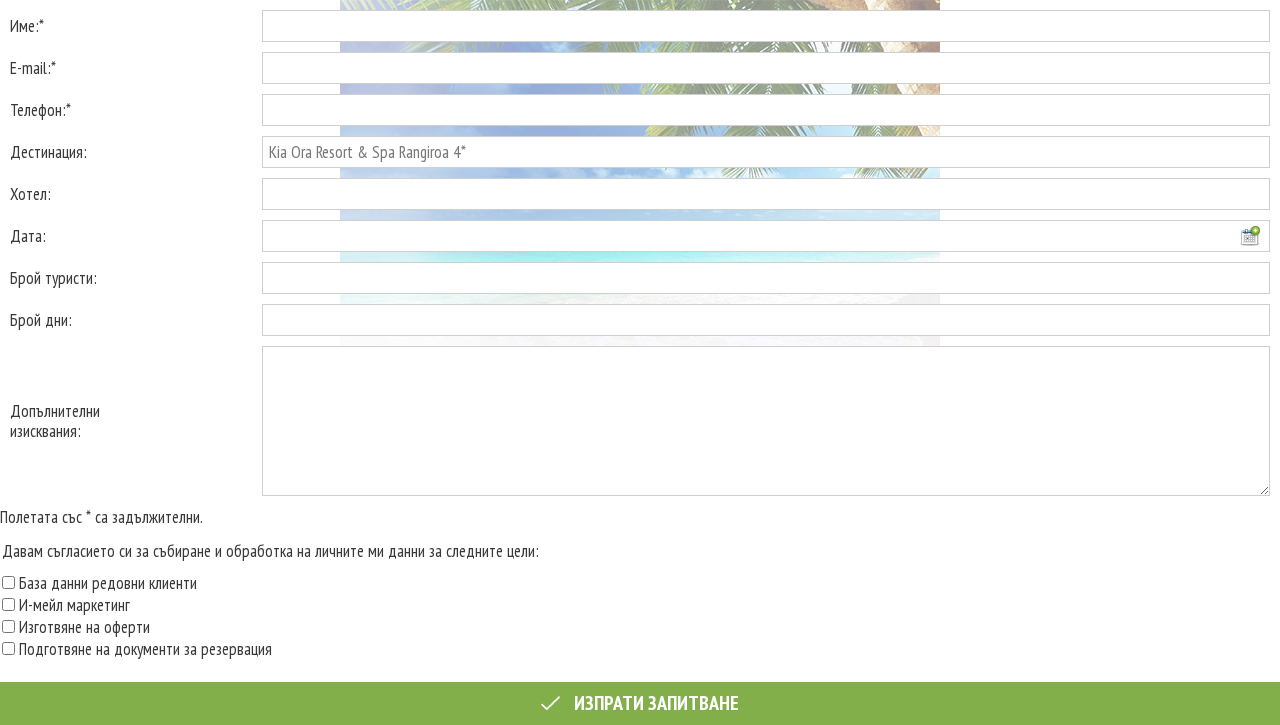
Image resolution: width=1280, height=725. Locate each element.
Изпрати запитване (654, 703)
